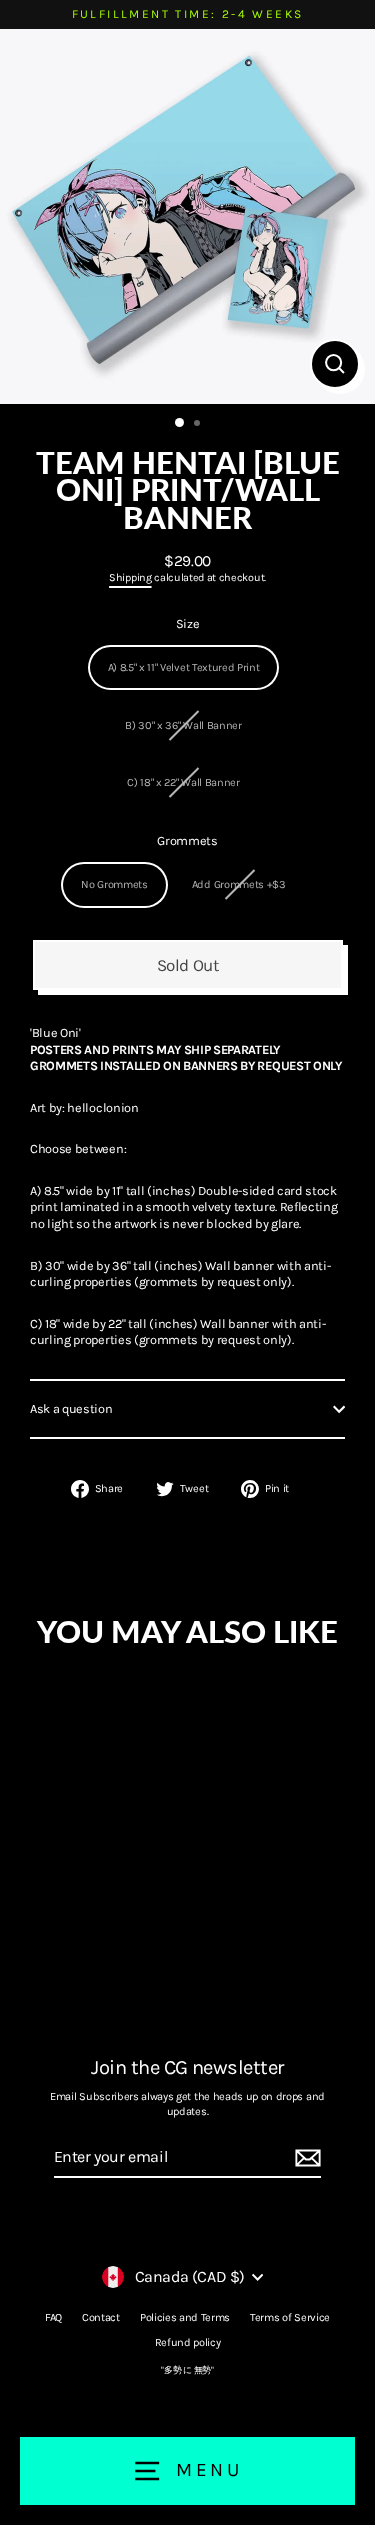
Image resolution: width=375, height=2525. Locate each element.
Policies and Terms (185, 2317)
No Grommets (114, 884)
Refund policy (188, 2342)
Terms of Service (290, 2317)
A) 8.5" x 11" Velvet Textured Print (184, 667)
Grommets (187, 840)
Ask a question (71, 1408)
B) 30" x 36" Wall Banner (183, 725)
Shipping (130, 577)
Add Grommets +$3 (239, 884)
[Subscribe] (305, 2158)
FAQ (53, 2317)
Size (188, 623)
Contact (101, 2317)
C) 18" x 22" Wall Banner (183, 782)
